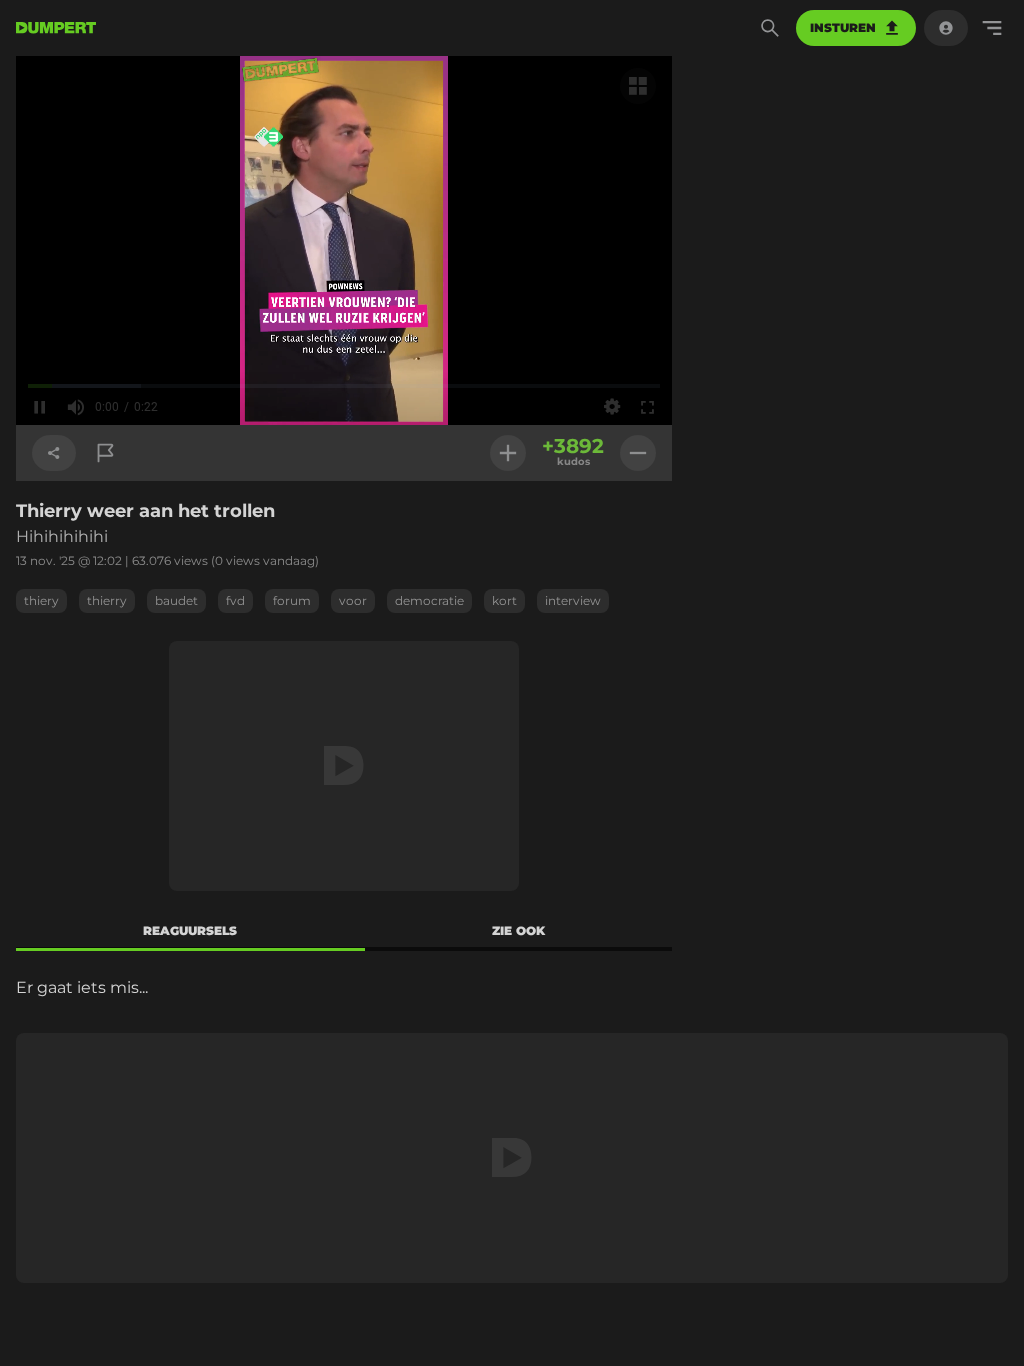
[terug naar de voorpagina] (56, 28)
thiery (41, 600)
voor (353, 600)
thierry (107, 600)
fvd (235, 600)
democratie (429, 600)
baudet (176, 600)
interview (573, 600)
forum (292, 600)
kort (504, 600)
